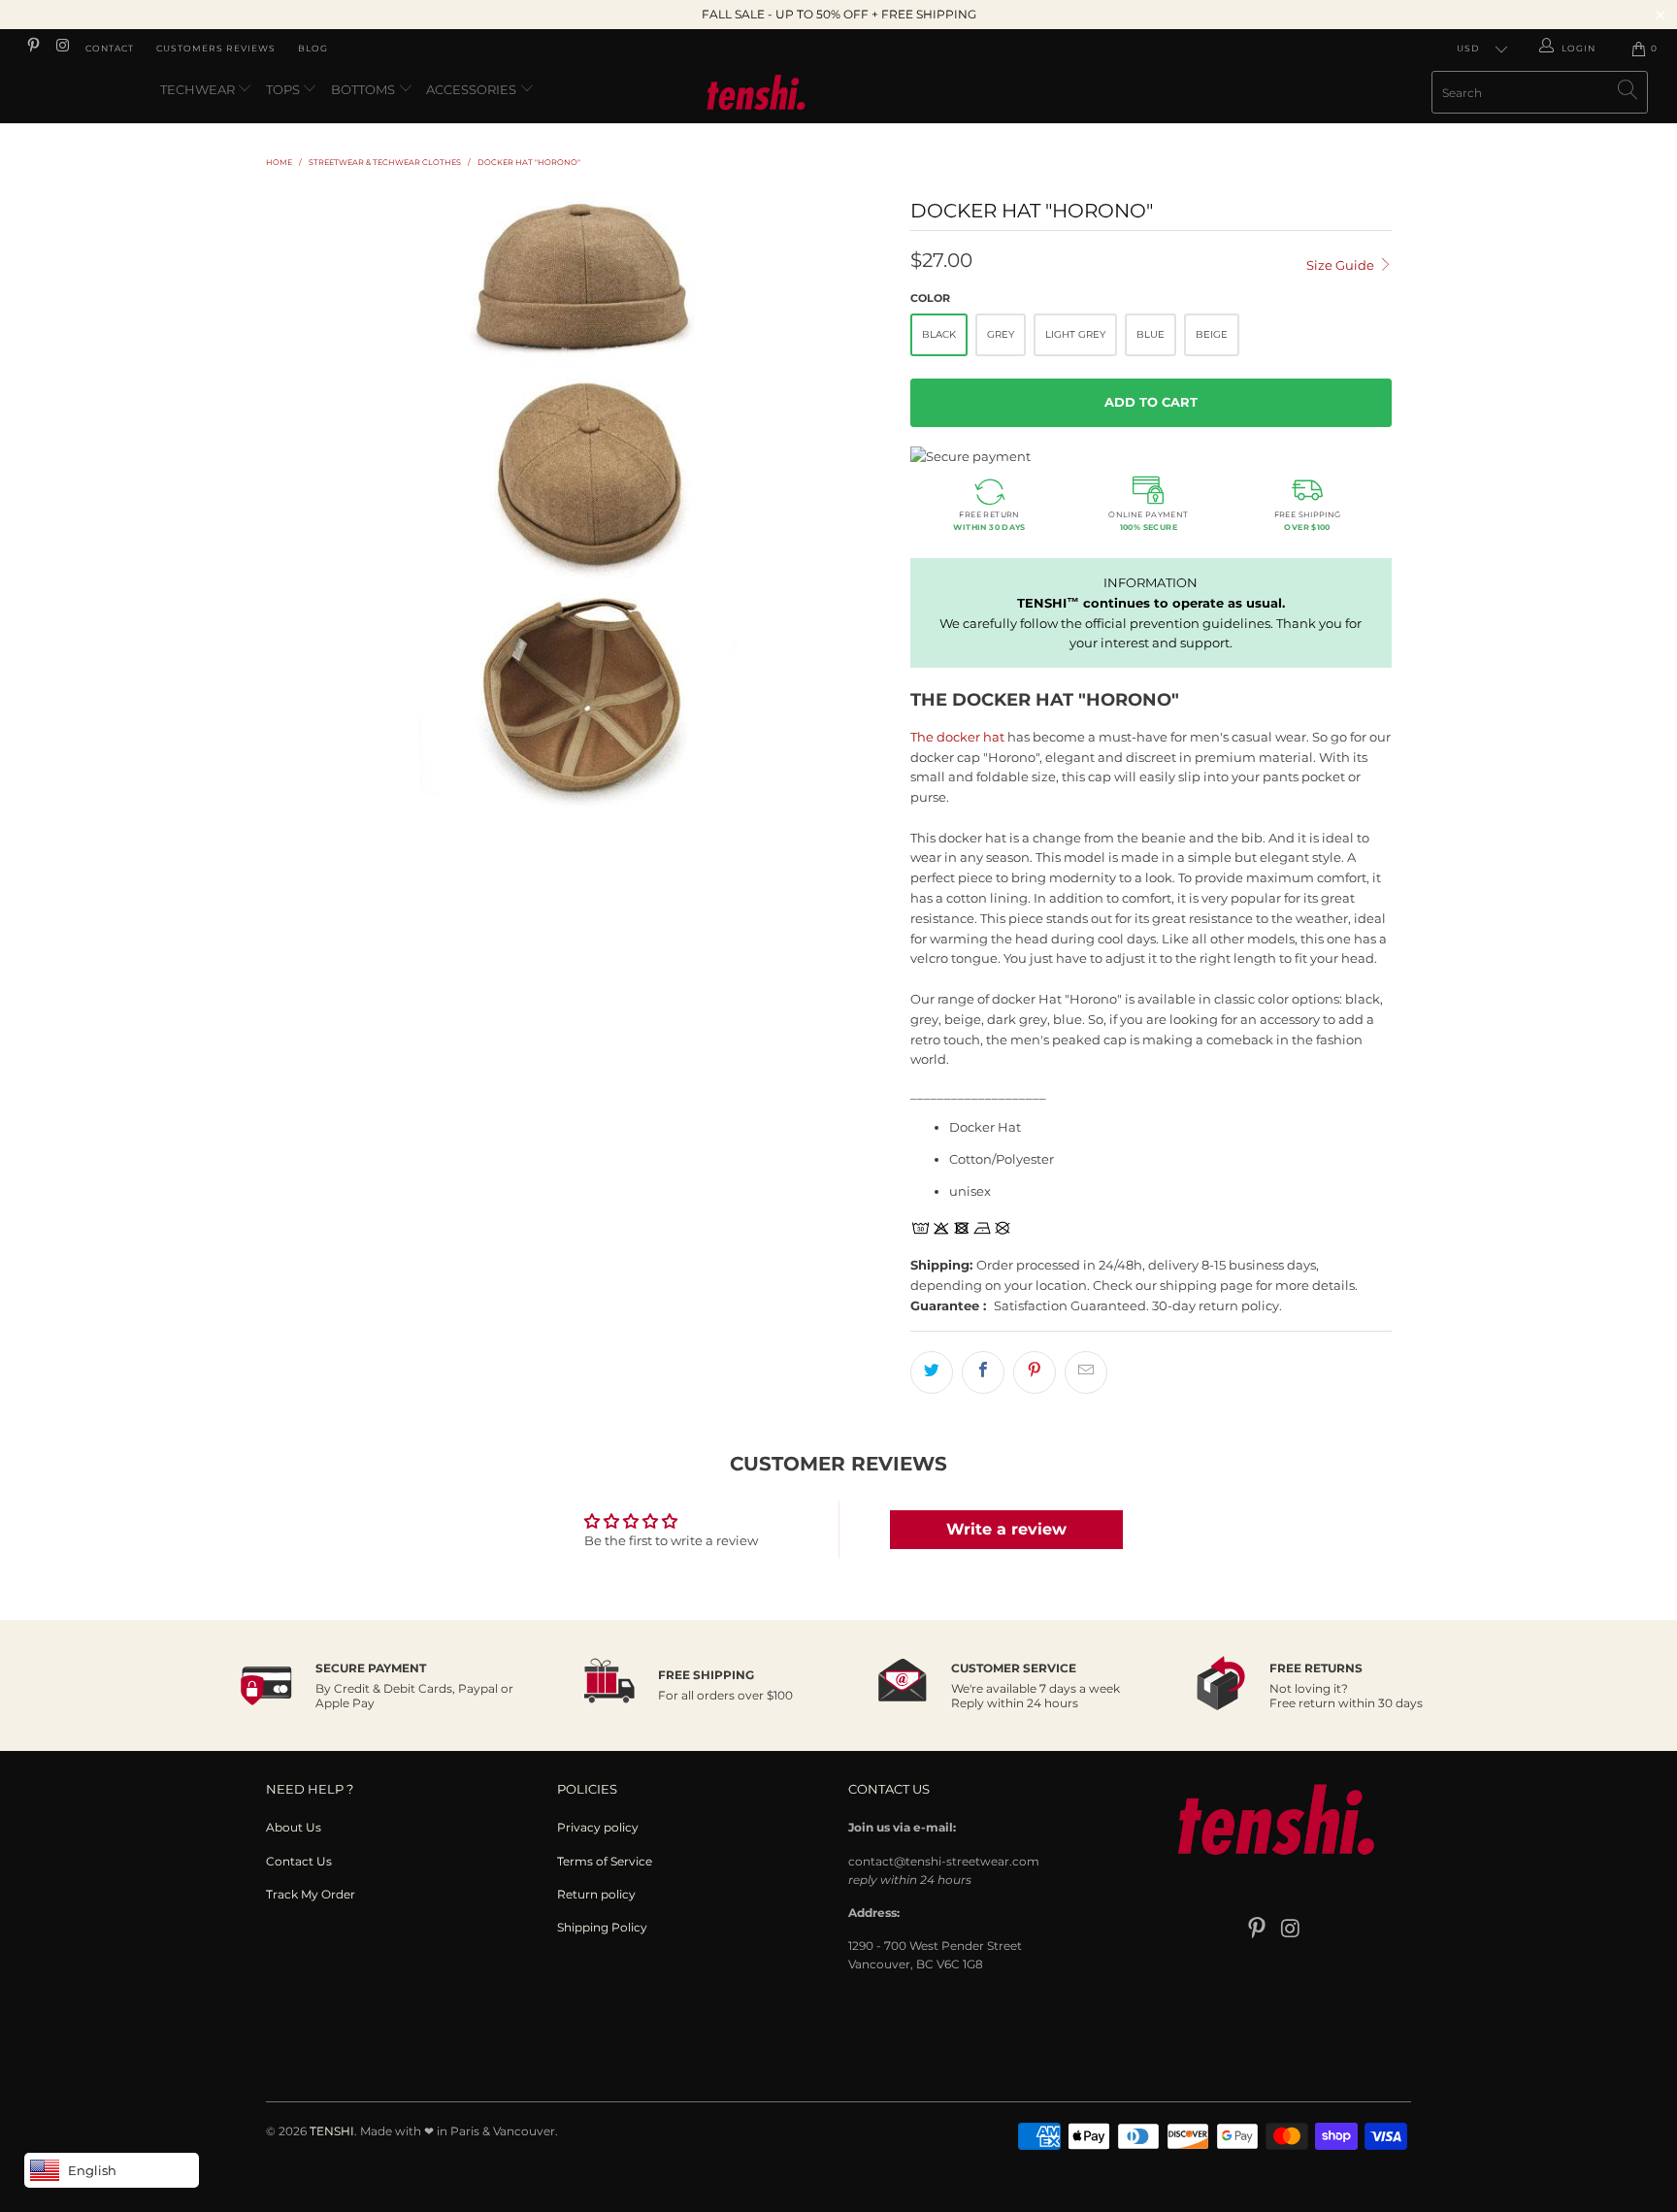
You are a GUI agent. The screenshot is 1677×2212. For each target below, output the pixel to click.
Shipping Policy (602, 1927)
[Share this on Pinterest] (1035, 1372)
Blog (313, 48)
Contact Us (299, 1861)
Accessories (473, 89)
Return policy (596, 1894)
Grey (1001, 334)
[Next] (857, 505)
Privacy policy (598, 1827)
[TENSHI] (838, 96)
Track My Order (311, 1894)
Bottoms (364, 89)
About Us (294, 1827)
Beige (1212, 334)
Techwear (199, 89)
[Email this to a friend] (1086, 1372)
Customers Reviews (216, 48)
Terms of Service (605, 1861)
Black (939, 334)
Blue (1151, 334)
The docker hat (957, 737)
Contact (110, 48)
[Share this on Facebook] (983, 1372)
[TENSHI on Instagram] (62, 48)
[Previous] (299, 505)
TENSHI (332, 2131)
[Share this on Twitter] (932, 1372)
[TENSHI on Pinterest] (33, 48)
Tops (284, 89)
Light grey (1075, 334)
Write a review (1006, 1529)
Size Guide (1342, 265)
